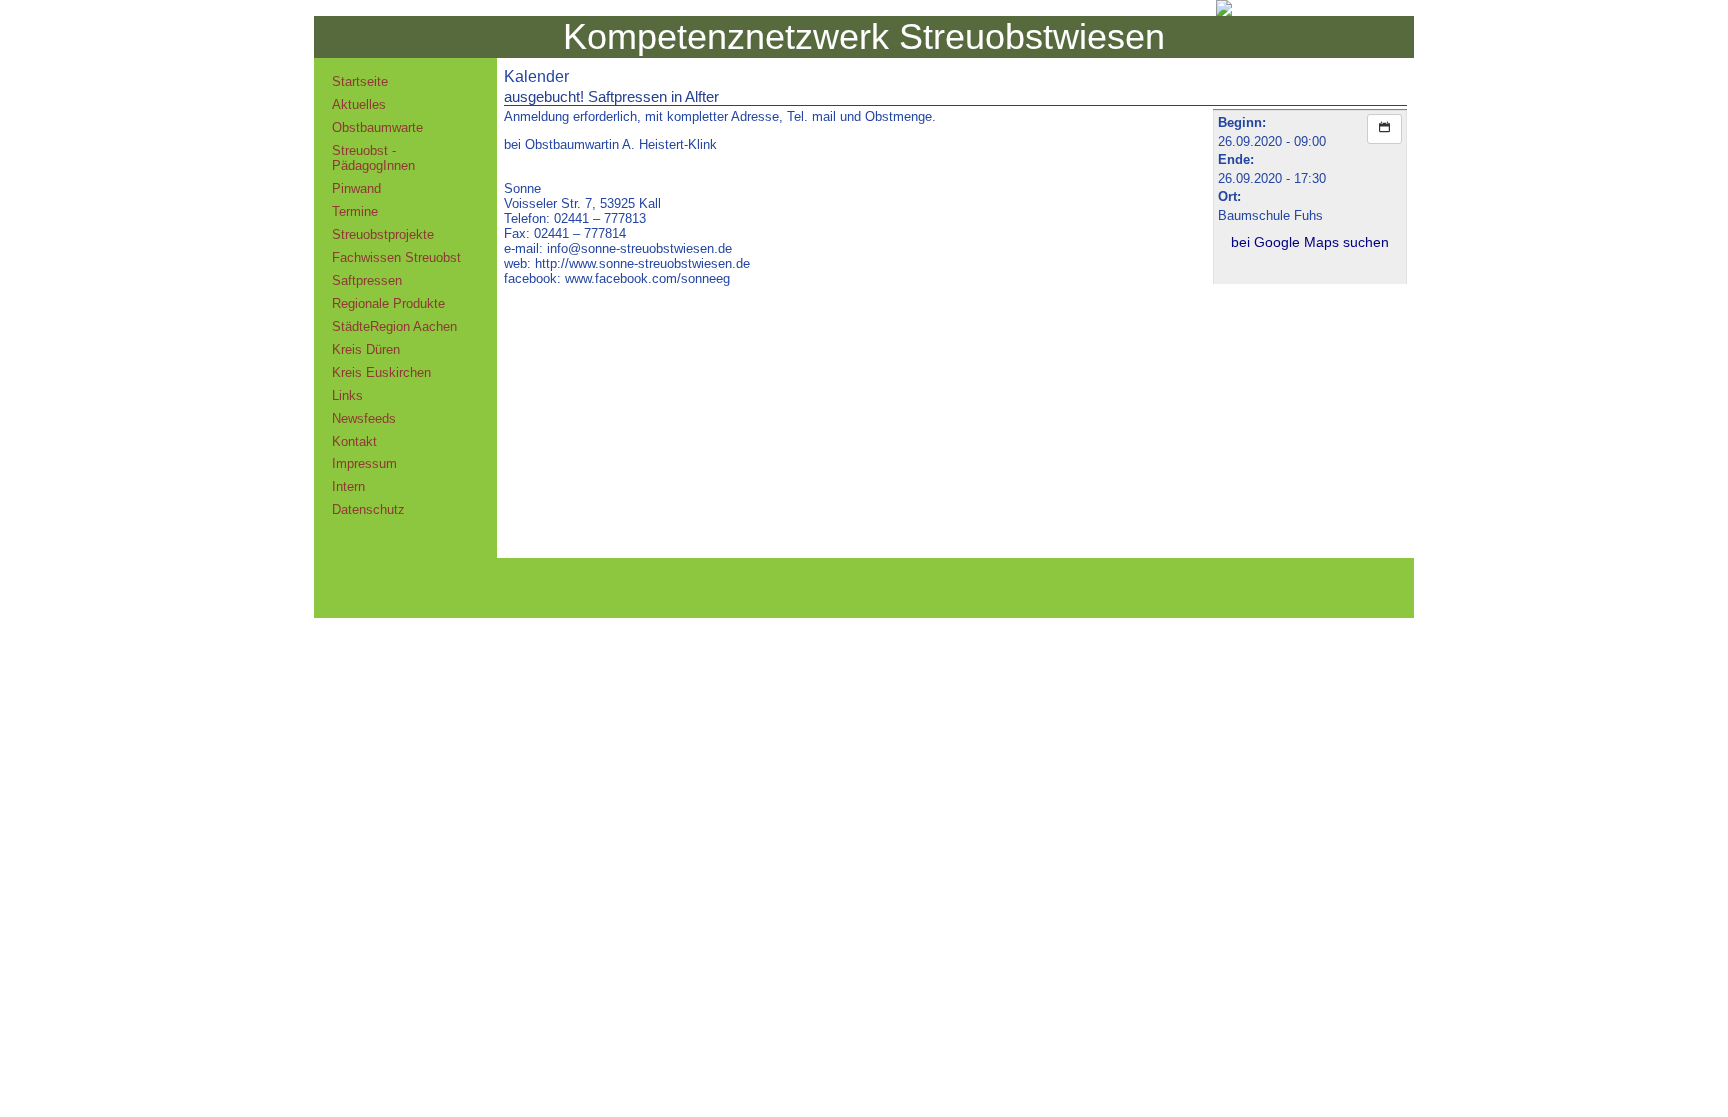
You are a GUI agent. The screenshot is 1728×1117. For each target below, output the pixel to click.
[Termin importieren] (1384, 129)
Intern (348, 486)
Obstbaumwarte (377, 127)
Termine (355, 211)
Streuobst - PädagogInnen (373, 158)
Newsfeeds (364, 418)
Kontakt (354, 441)
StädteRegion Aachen (394, 326)
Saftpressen (367, 280)
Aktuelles (359, 104)
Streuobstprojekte (383, 234)
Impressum (364, 463)
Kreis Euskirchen (381, 372)
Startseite (360, 81)
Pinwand (356, 188)
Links (347, 395)
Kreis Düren (366, 349)
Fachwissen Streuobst (396, 257)
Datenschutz (368, 509)
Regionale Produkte (388, 303)
